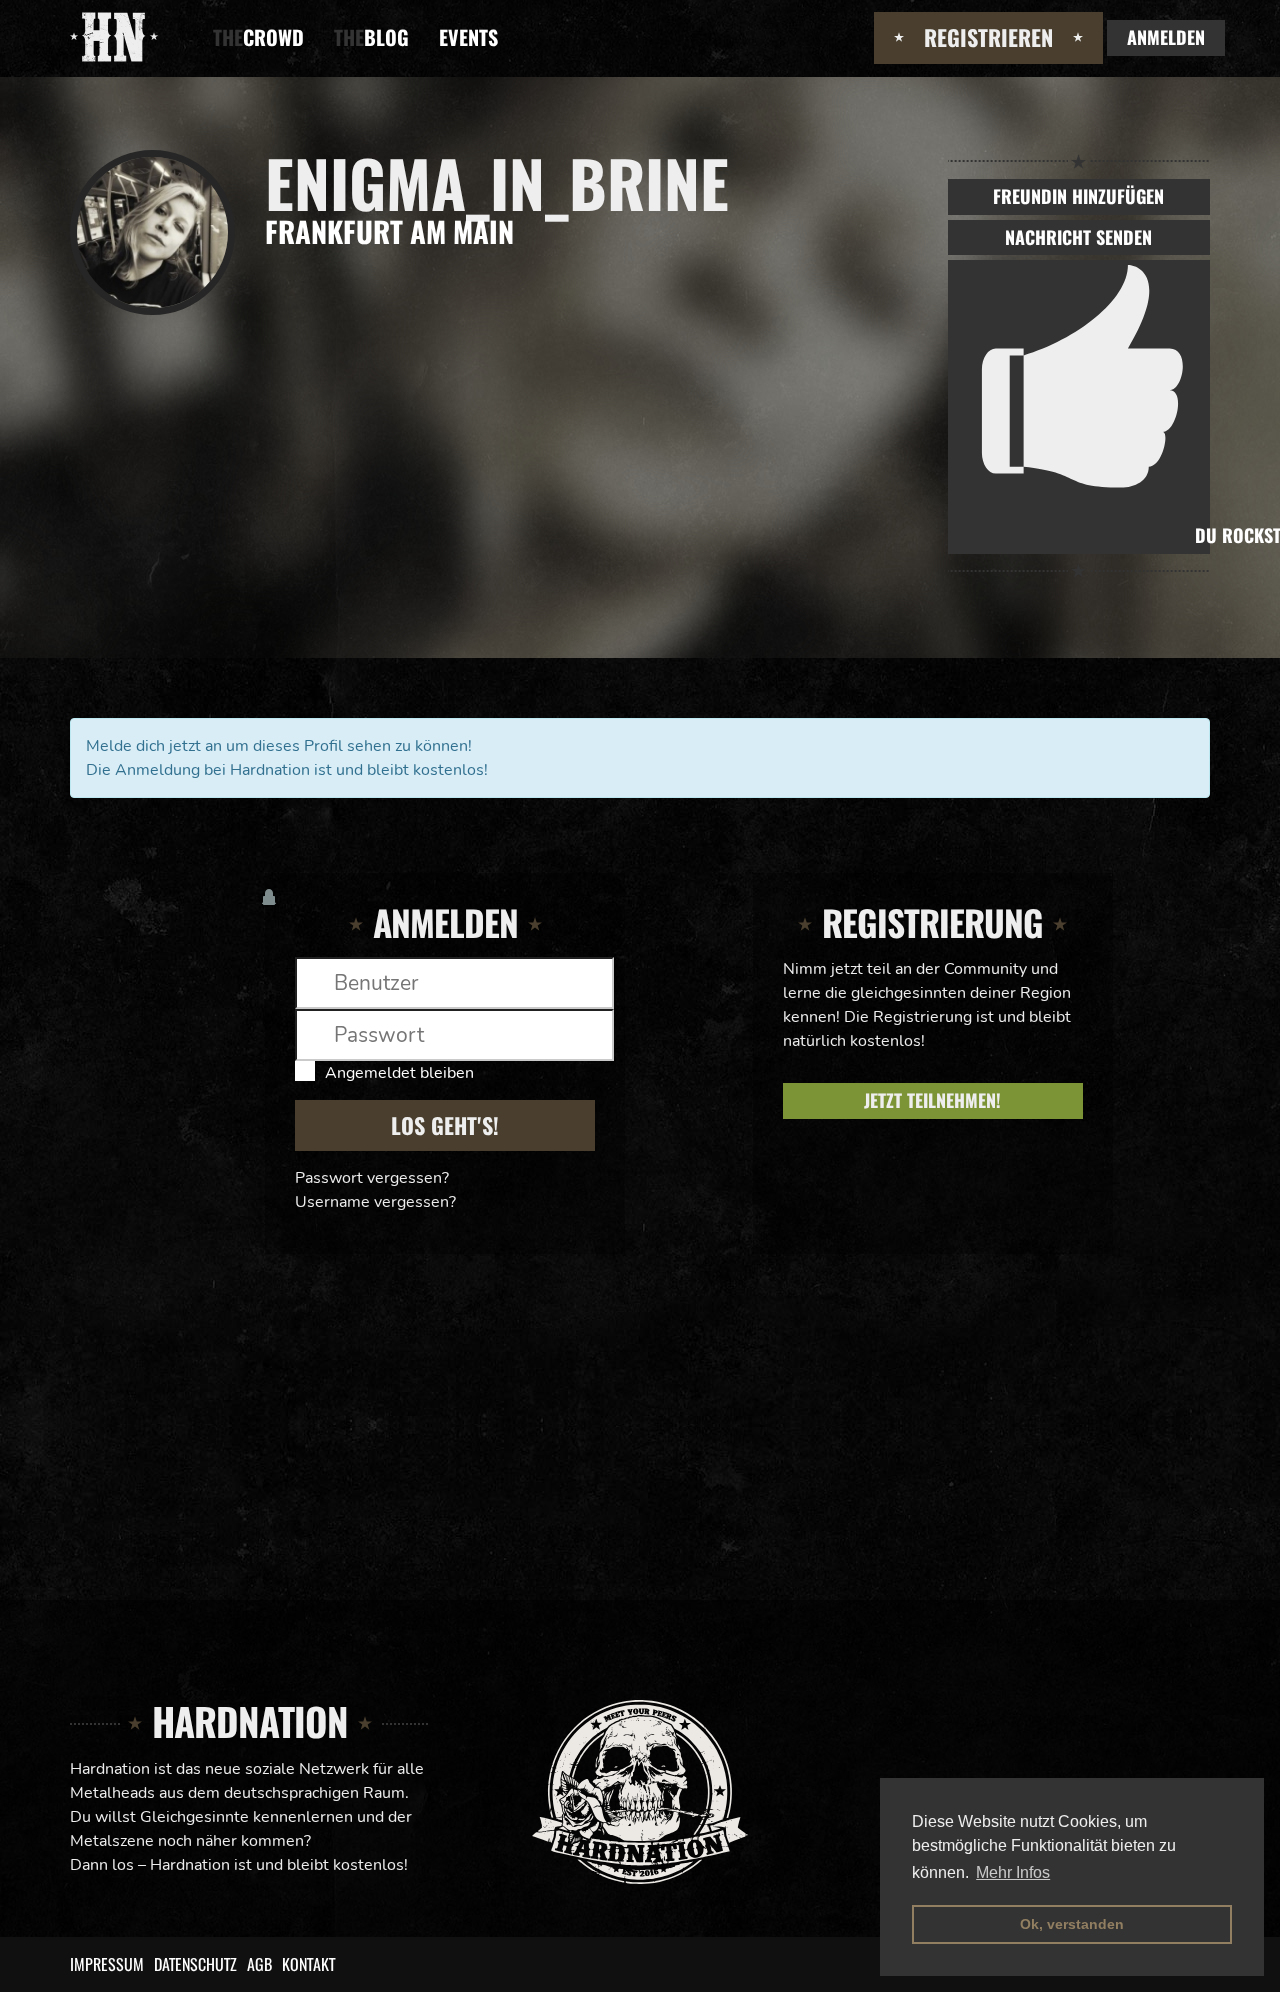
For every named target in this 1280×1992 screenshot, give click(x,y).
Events (468, 37)
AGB (259, 1964)
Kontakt (308, 1964)
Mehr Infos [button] (1013, 1872)
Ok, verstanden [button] (1072, 1924)
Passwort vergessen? (372, 1178)
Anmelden (1166, 37)
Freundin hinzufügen (1078, 196)
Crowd (258, 37)
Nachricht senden (1078, 237)
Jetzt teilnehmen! (932, 1100)
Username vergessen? (375, 1202)
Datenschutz (195, 1964)
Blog (371, 37)
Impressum (107, 1964)
